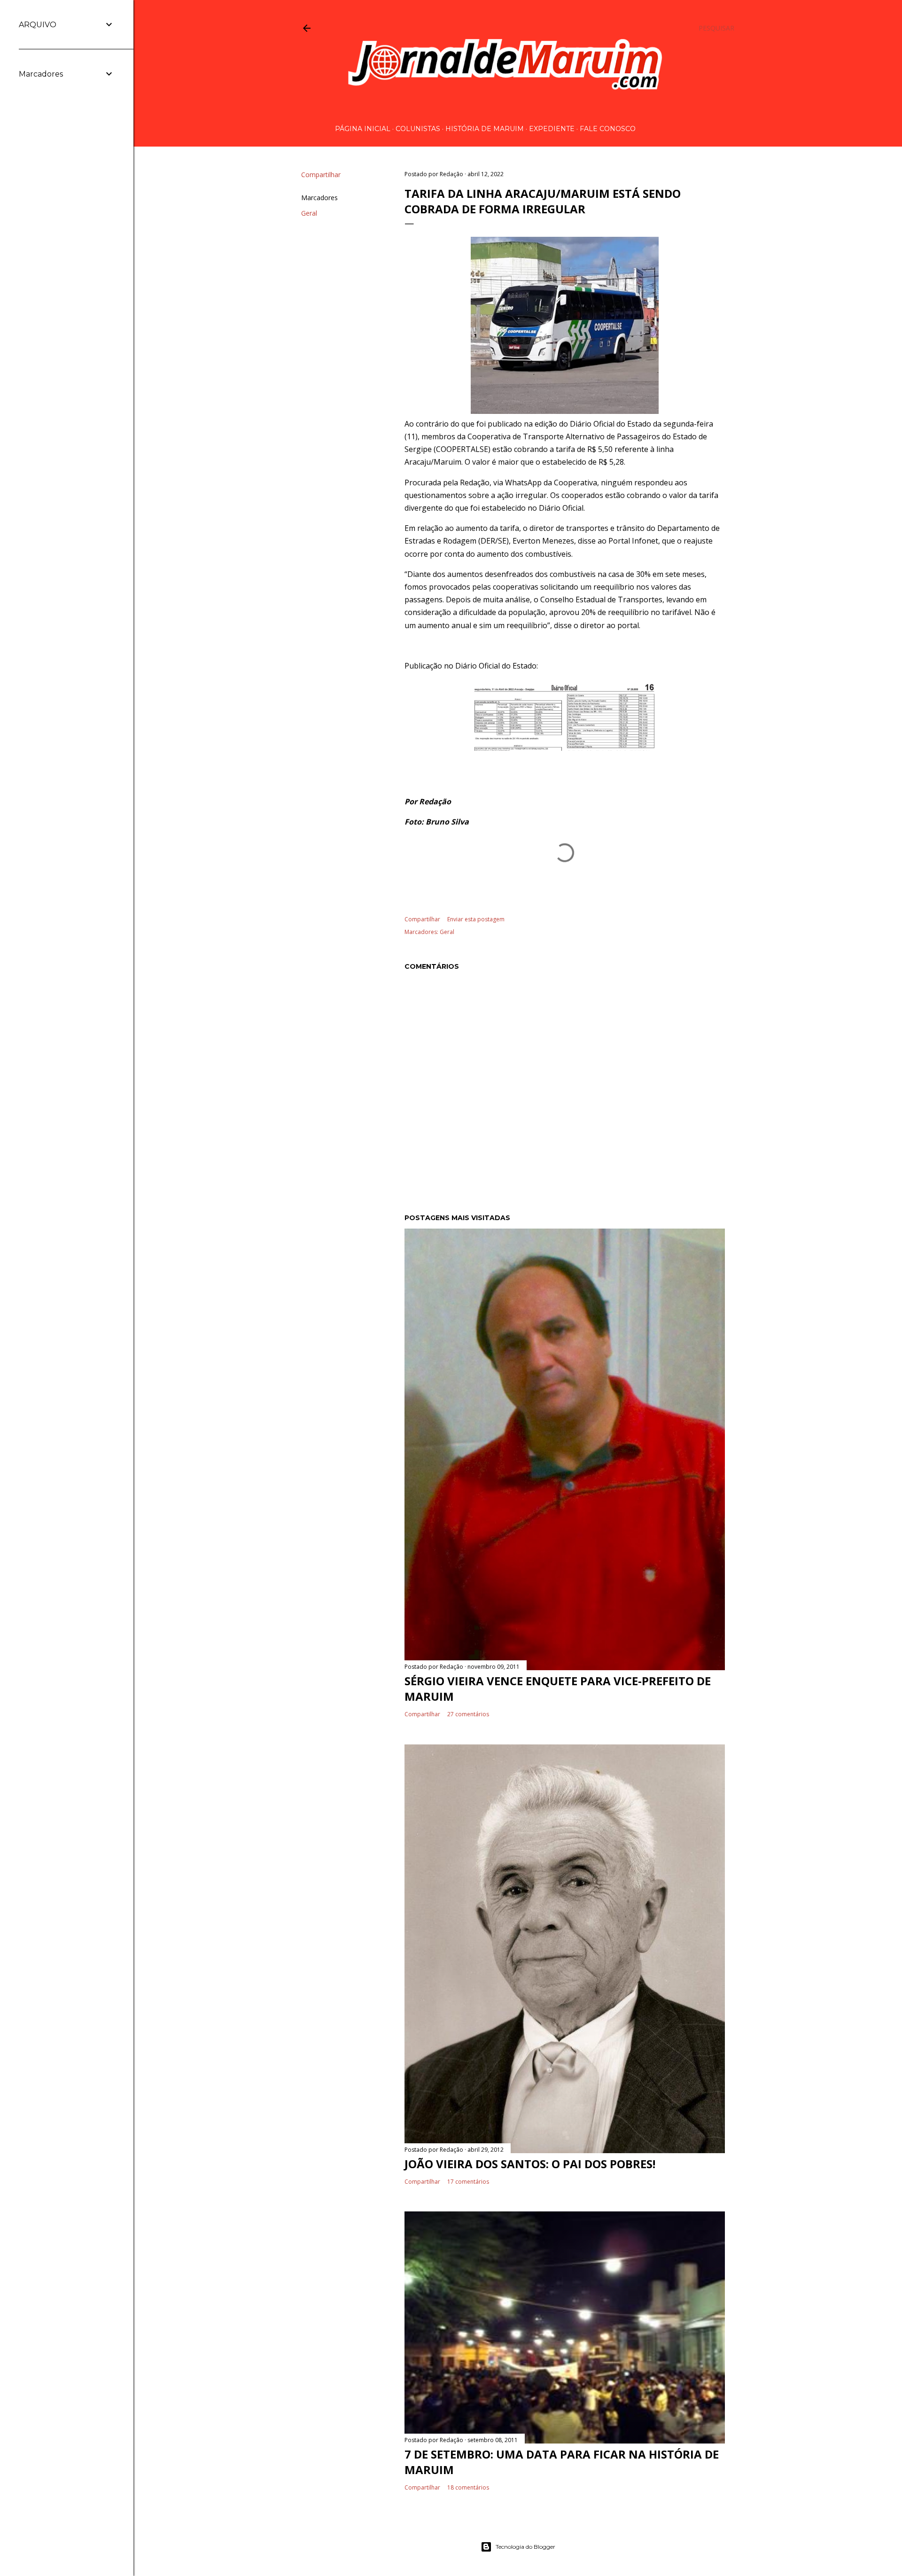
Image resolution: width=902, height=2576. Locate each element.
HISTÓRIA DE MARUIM (485, 129)
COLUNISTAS (418, 129)
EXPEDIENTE (552, 129)
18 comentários (468, 2487)
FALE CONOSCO (608, 129)
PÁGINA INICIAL (363, 129)
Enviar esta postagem (476, 919)
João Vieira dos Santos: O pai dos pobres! (530, 2164)
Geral (309, 213)
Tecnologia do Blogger (525, 2547)
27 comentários (468, 1714)
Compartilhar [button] (321, 175)
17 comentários (468, 2182)
